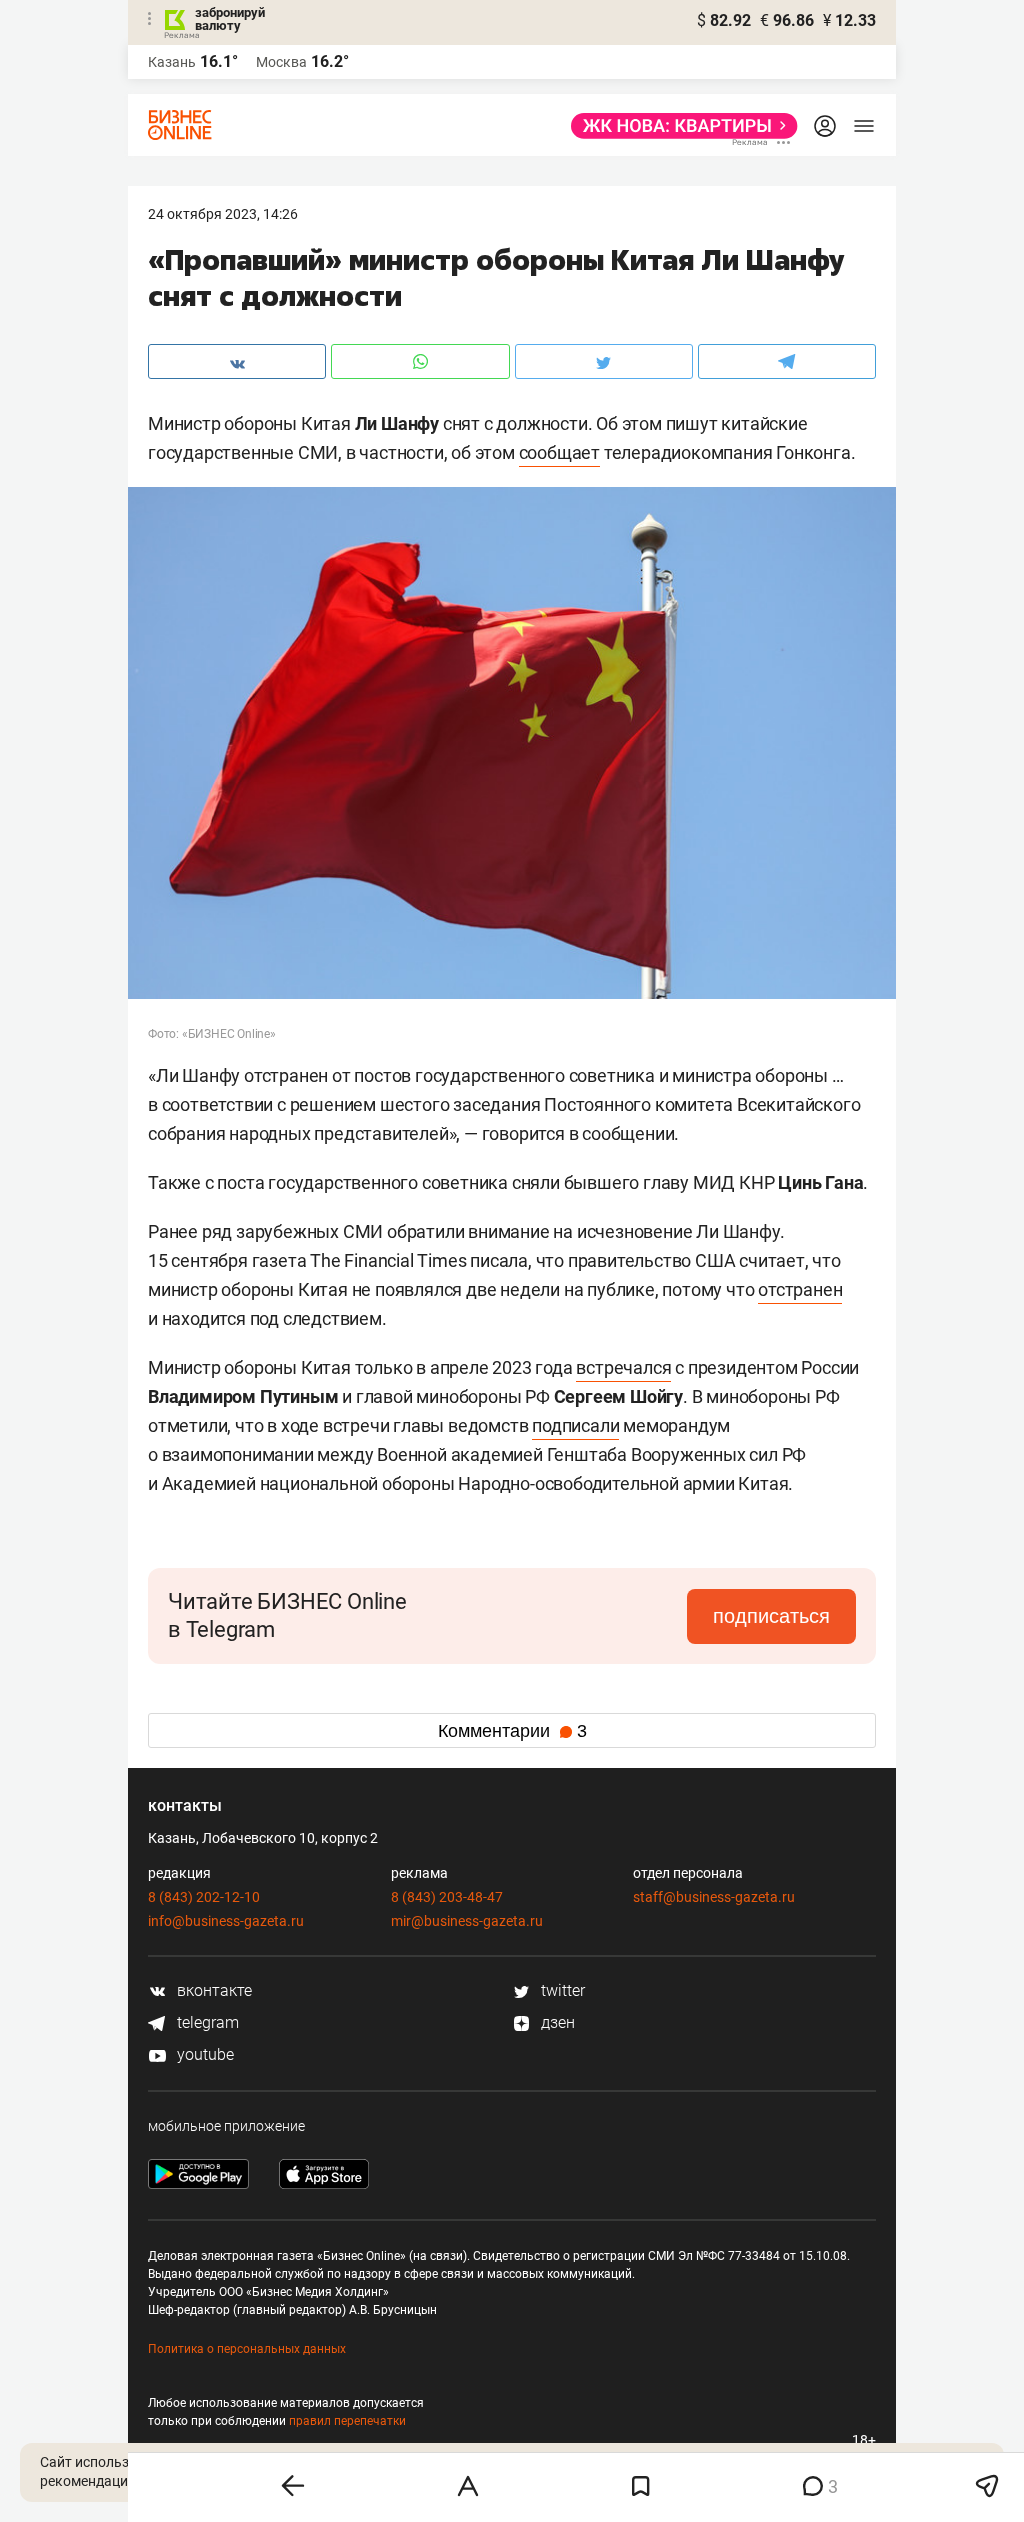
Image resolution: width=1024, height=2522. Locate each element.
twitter (561, 1990)
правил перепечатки (347, 2421)
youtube (203, 2054)
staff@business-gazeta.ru (714, 1897)
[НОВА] (678, 126)
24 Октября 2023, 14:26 (223, 214)
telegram (206, 2022)
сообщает (559, 452)
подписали (575, 1425)
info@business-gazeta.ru (226, 1921)
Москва (281, 62)
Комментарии (512, 1731)
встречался (623, 1367)
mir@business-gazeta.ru (467, 1921)
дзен (556, 2022)
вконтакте (212, 1990)
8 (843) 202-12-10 (204, 1897)
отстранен (800, 1289)
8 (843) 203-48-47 (447, 1897)
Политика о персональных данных (247, 2349)
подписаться (771, 1616)
